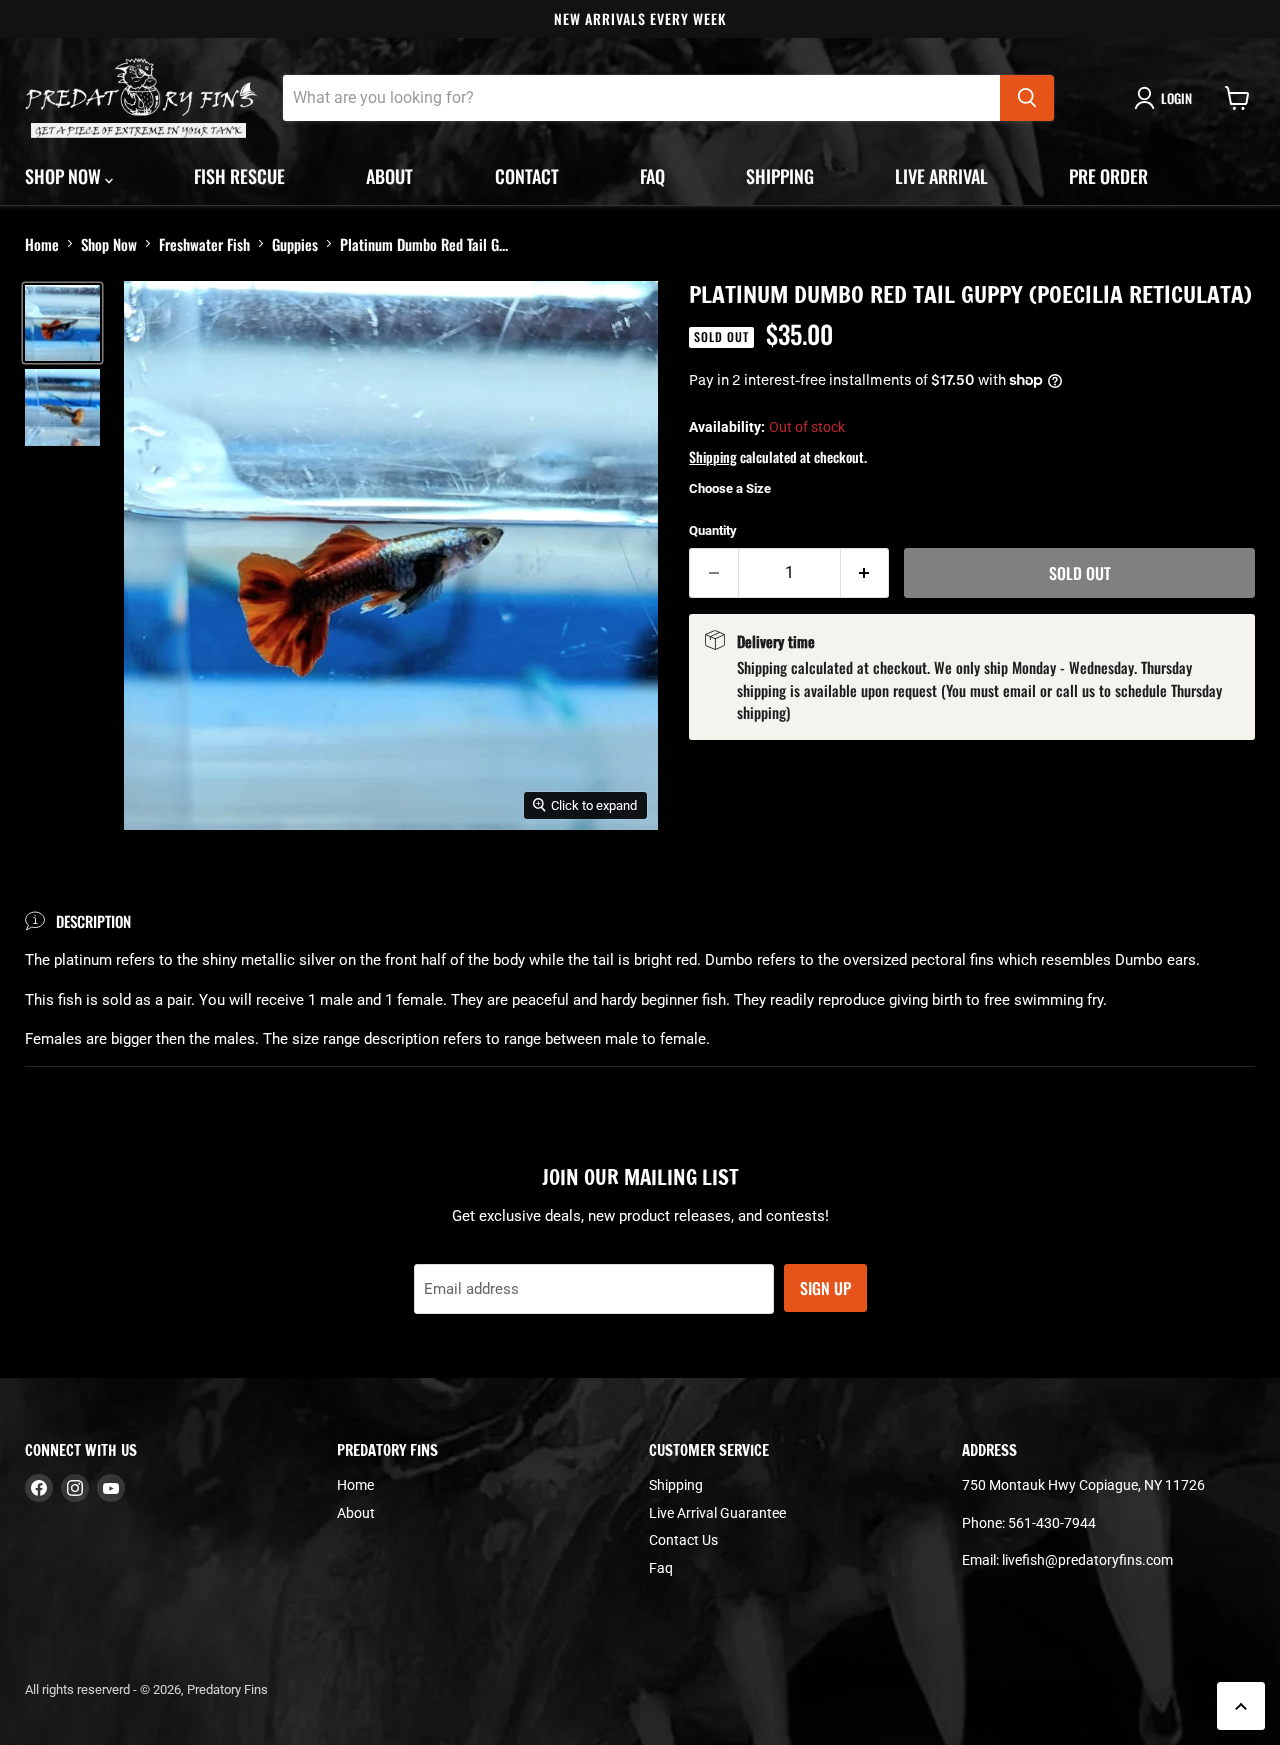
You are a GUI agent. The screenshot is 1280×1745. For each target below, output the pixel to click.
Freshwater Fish (204, 244)
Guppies (295, 244)
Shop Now (109, 244)
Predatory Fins (227, 1689)
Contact (527, 176)
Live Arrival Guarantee (717, 1513)
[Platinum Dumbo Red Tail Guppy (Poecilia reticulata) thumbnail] (62, 323)
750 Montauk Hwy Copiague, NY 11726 (1083, 1485)
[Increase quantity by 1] (865, 573)
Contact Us (683, 1540)
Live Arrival (941, 176)
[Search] (1027, 98)
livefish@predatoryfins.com (1087, 1560)
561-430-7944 (1052, 1523)
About (389, 176)
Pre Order (1108, 176)
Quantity (713, 530)
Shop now (65, 176)
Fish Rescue (239, 176)
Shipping (780, 176)
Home (42, 244)
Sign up (825, 1288)
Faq (652, 176)
